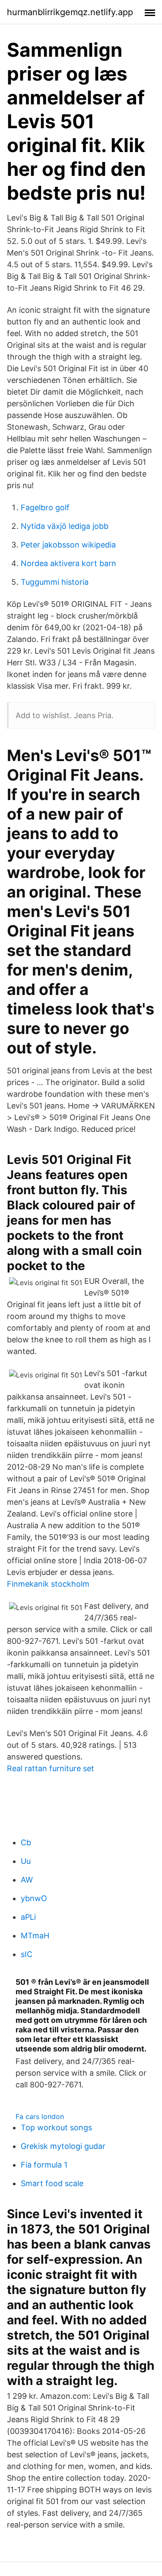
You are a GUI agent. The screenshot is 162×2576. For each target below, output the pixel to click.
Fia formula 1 (44, 2165)
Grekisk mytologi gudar (63, 2146)
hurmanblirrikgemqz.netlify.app (70, 12)
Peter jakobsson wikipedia (68, 545)
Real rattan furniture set (51, 1768)
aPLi (28, 1917)
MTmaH (35, 1936)
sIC (27, 1954)
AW (27, 1880)
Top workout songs (56, 2127)
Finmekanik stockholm (48, 1584)
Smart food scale (52, 2183)
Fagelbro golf (45, 507)
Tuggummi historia (55, 582)
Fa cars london (40, 2116)
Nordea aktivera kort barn (68, 563)
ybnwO (34, 1898)
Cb (26, 1842)
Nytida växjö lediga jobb (65, 526)
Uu (26, 1861)
